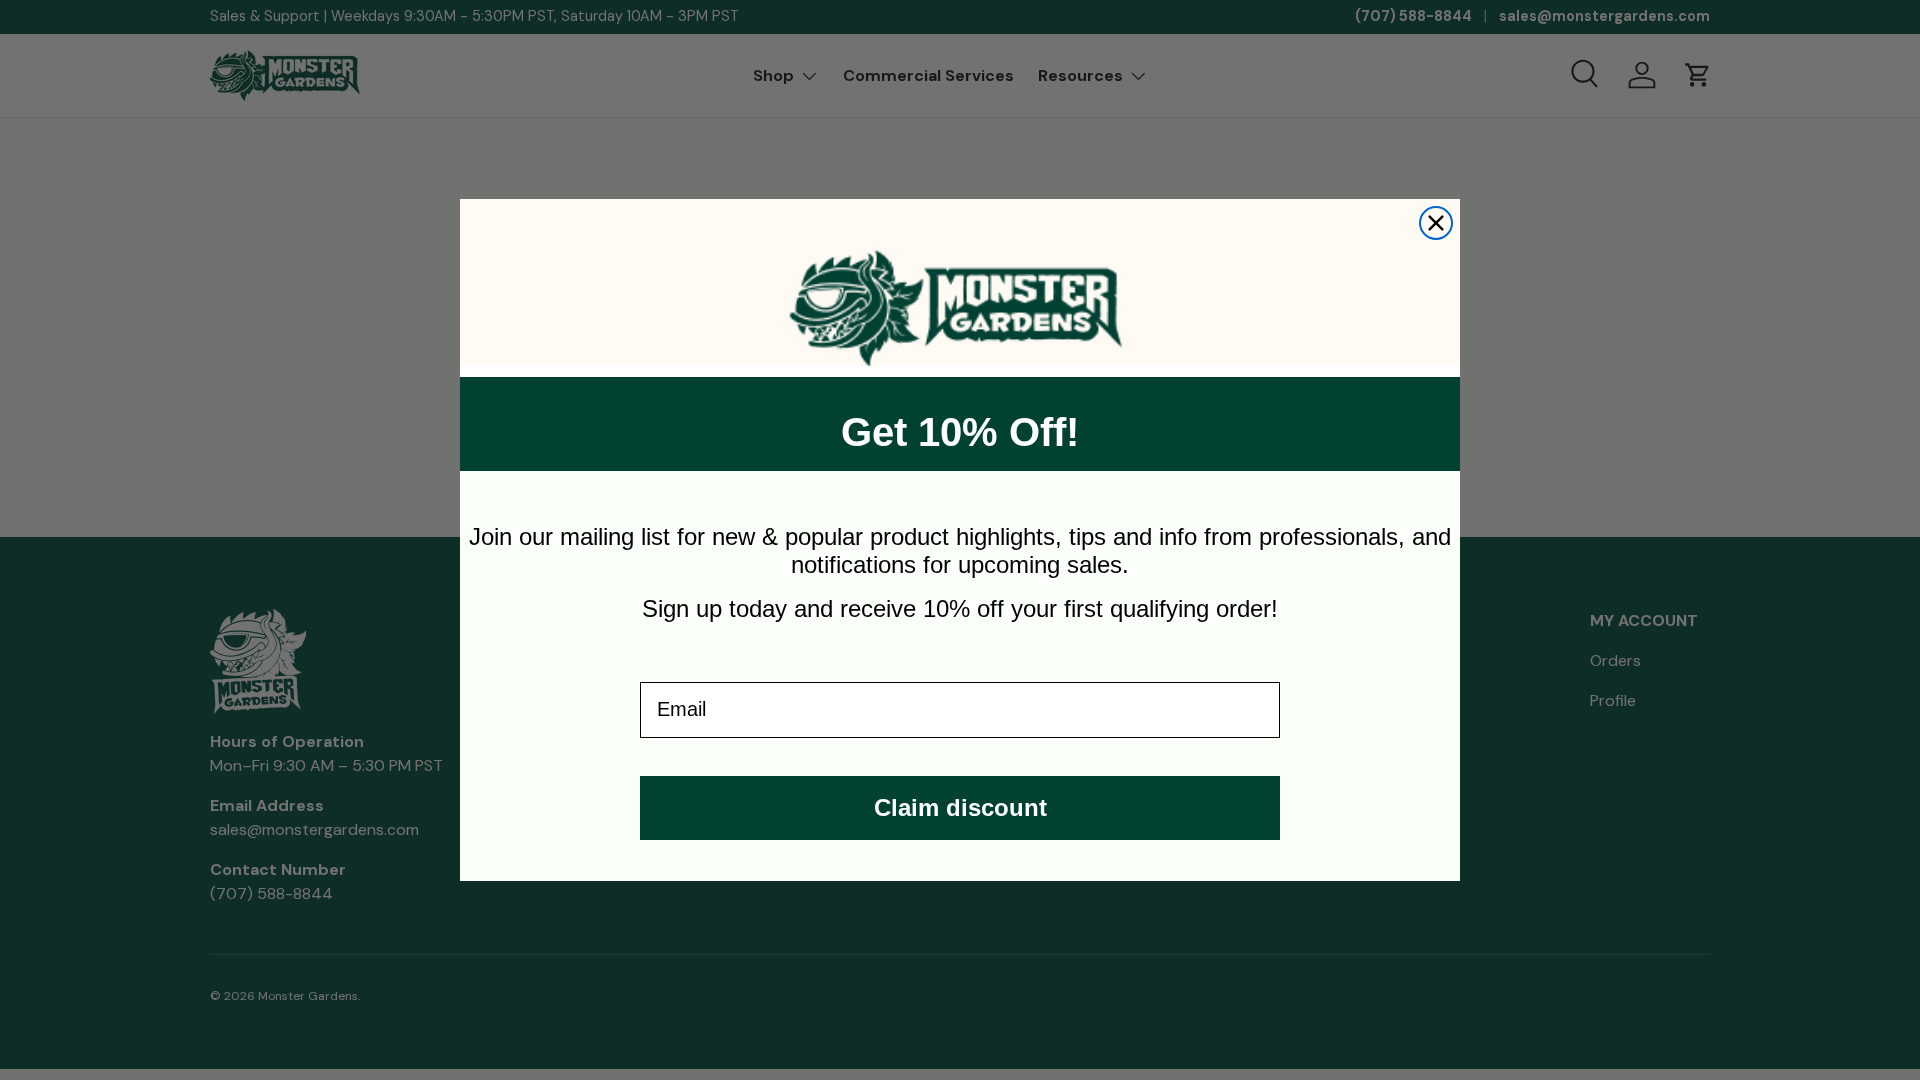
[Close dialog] (1436, 223)
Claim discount (960, 807)
